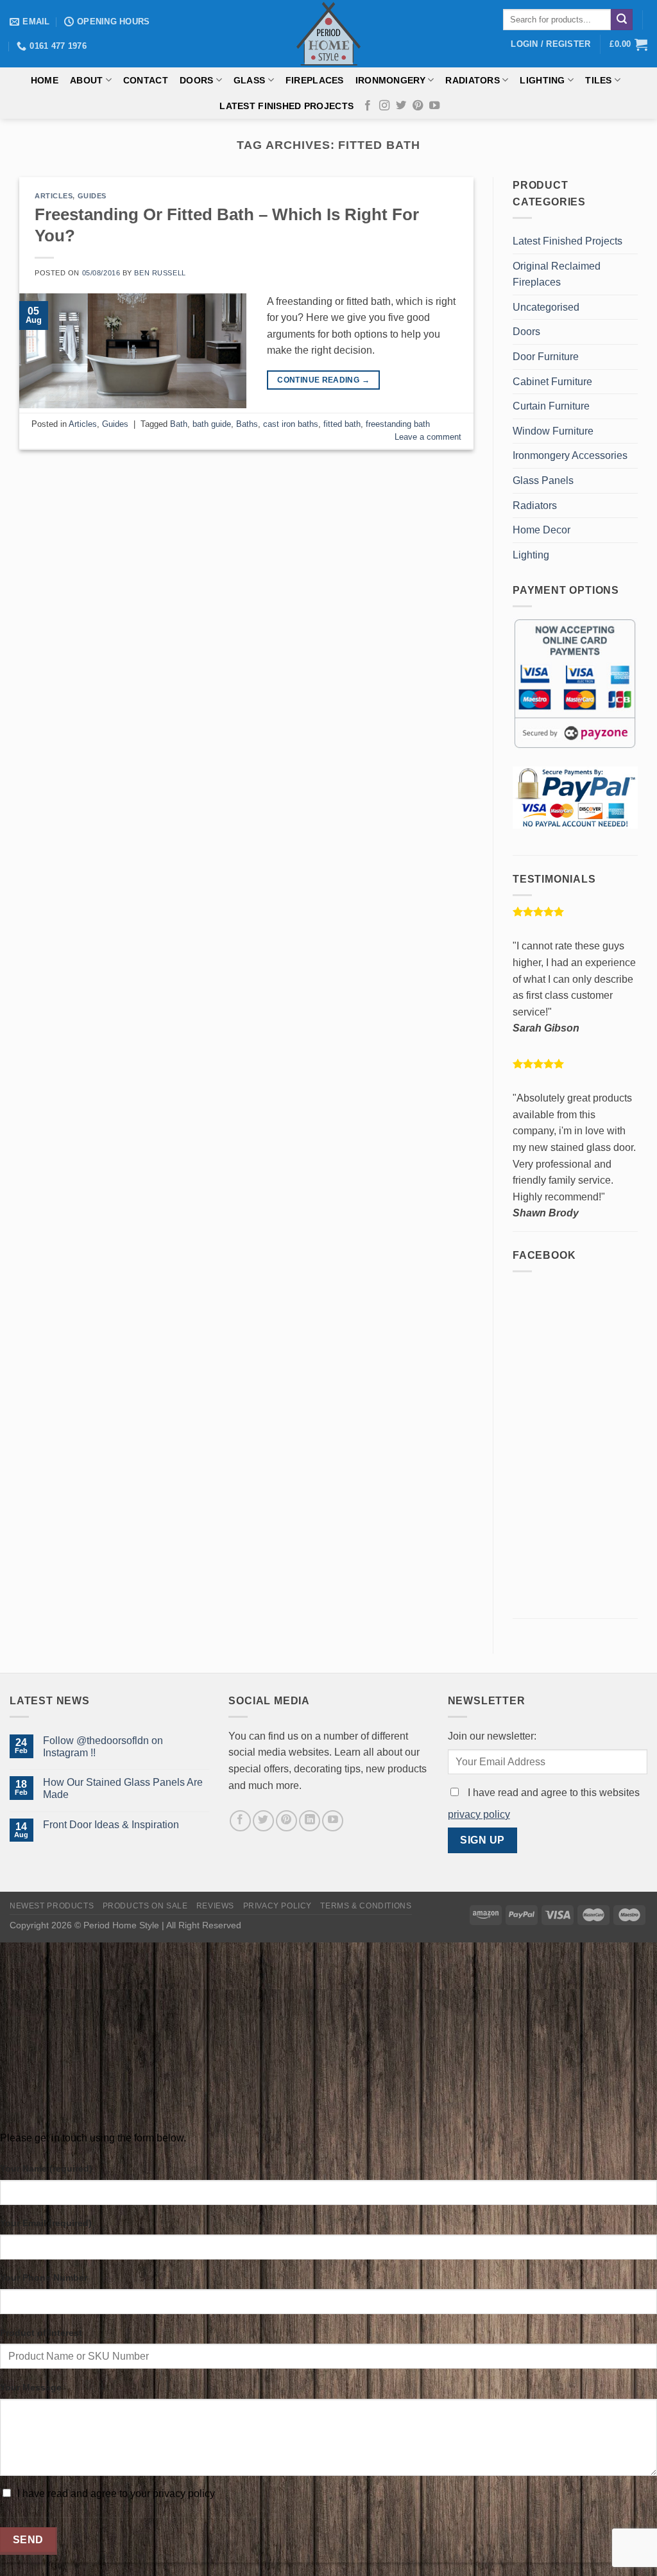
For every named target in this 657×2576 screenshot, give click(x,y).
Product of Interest (41, 2333)
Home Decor (542, 530)
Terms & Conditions (366, 1906)
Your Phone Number (44, 2278)
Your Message (31, 2387)
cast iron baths (291, 424)
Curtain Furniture (551, 406)
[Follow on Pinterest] (418, 106)
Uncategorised (546, 307)
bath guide (212, 424)
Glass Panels (543, 480)
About (86, 80)
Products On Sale (145, 1906)
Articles (54, 196)
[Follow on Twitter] (401, 106)
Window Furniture (553, 431)
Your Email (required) (46, 2223)
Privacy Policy (278, 1906)
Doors (196, 80)
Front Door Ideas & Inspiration (111, 1825)
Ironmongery (390, 80)
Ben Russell (160, 273)
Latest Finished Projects (286, 106)
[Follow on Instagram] (384, 106)
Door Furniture (546, 357)
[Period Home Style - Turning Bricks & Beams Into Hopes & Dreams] (328, 34)
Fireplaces (315, 80)
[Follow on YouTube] (434, 106)
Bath (179, 424)
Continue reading (323, 380)
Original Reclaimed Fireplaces (557, 274)
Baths (247, 424)
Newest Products (52, 1906)
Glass (249, 80)
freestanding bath (398, 424)
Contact (146, 80)
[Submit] (622, 20)
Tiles (598, 80)
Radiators (473, 80)
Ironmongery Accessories (570, 455)
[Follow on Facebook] (368, 106)
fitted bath (342, 424)
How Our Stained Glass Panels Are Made (123, 1788)
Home (45, 80)
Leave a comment (428, 437)
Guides (92, 196)
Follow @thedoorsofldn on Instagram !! (103, 1747)
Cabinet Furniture (552, 382)
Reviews (215, 1906)
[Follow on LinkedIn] (310, 1821)
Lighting (542, 80)
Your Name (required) (46, 2168)
